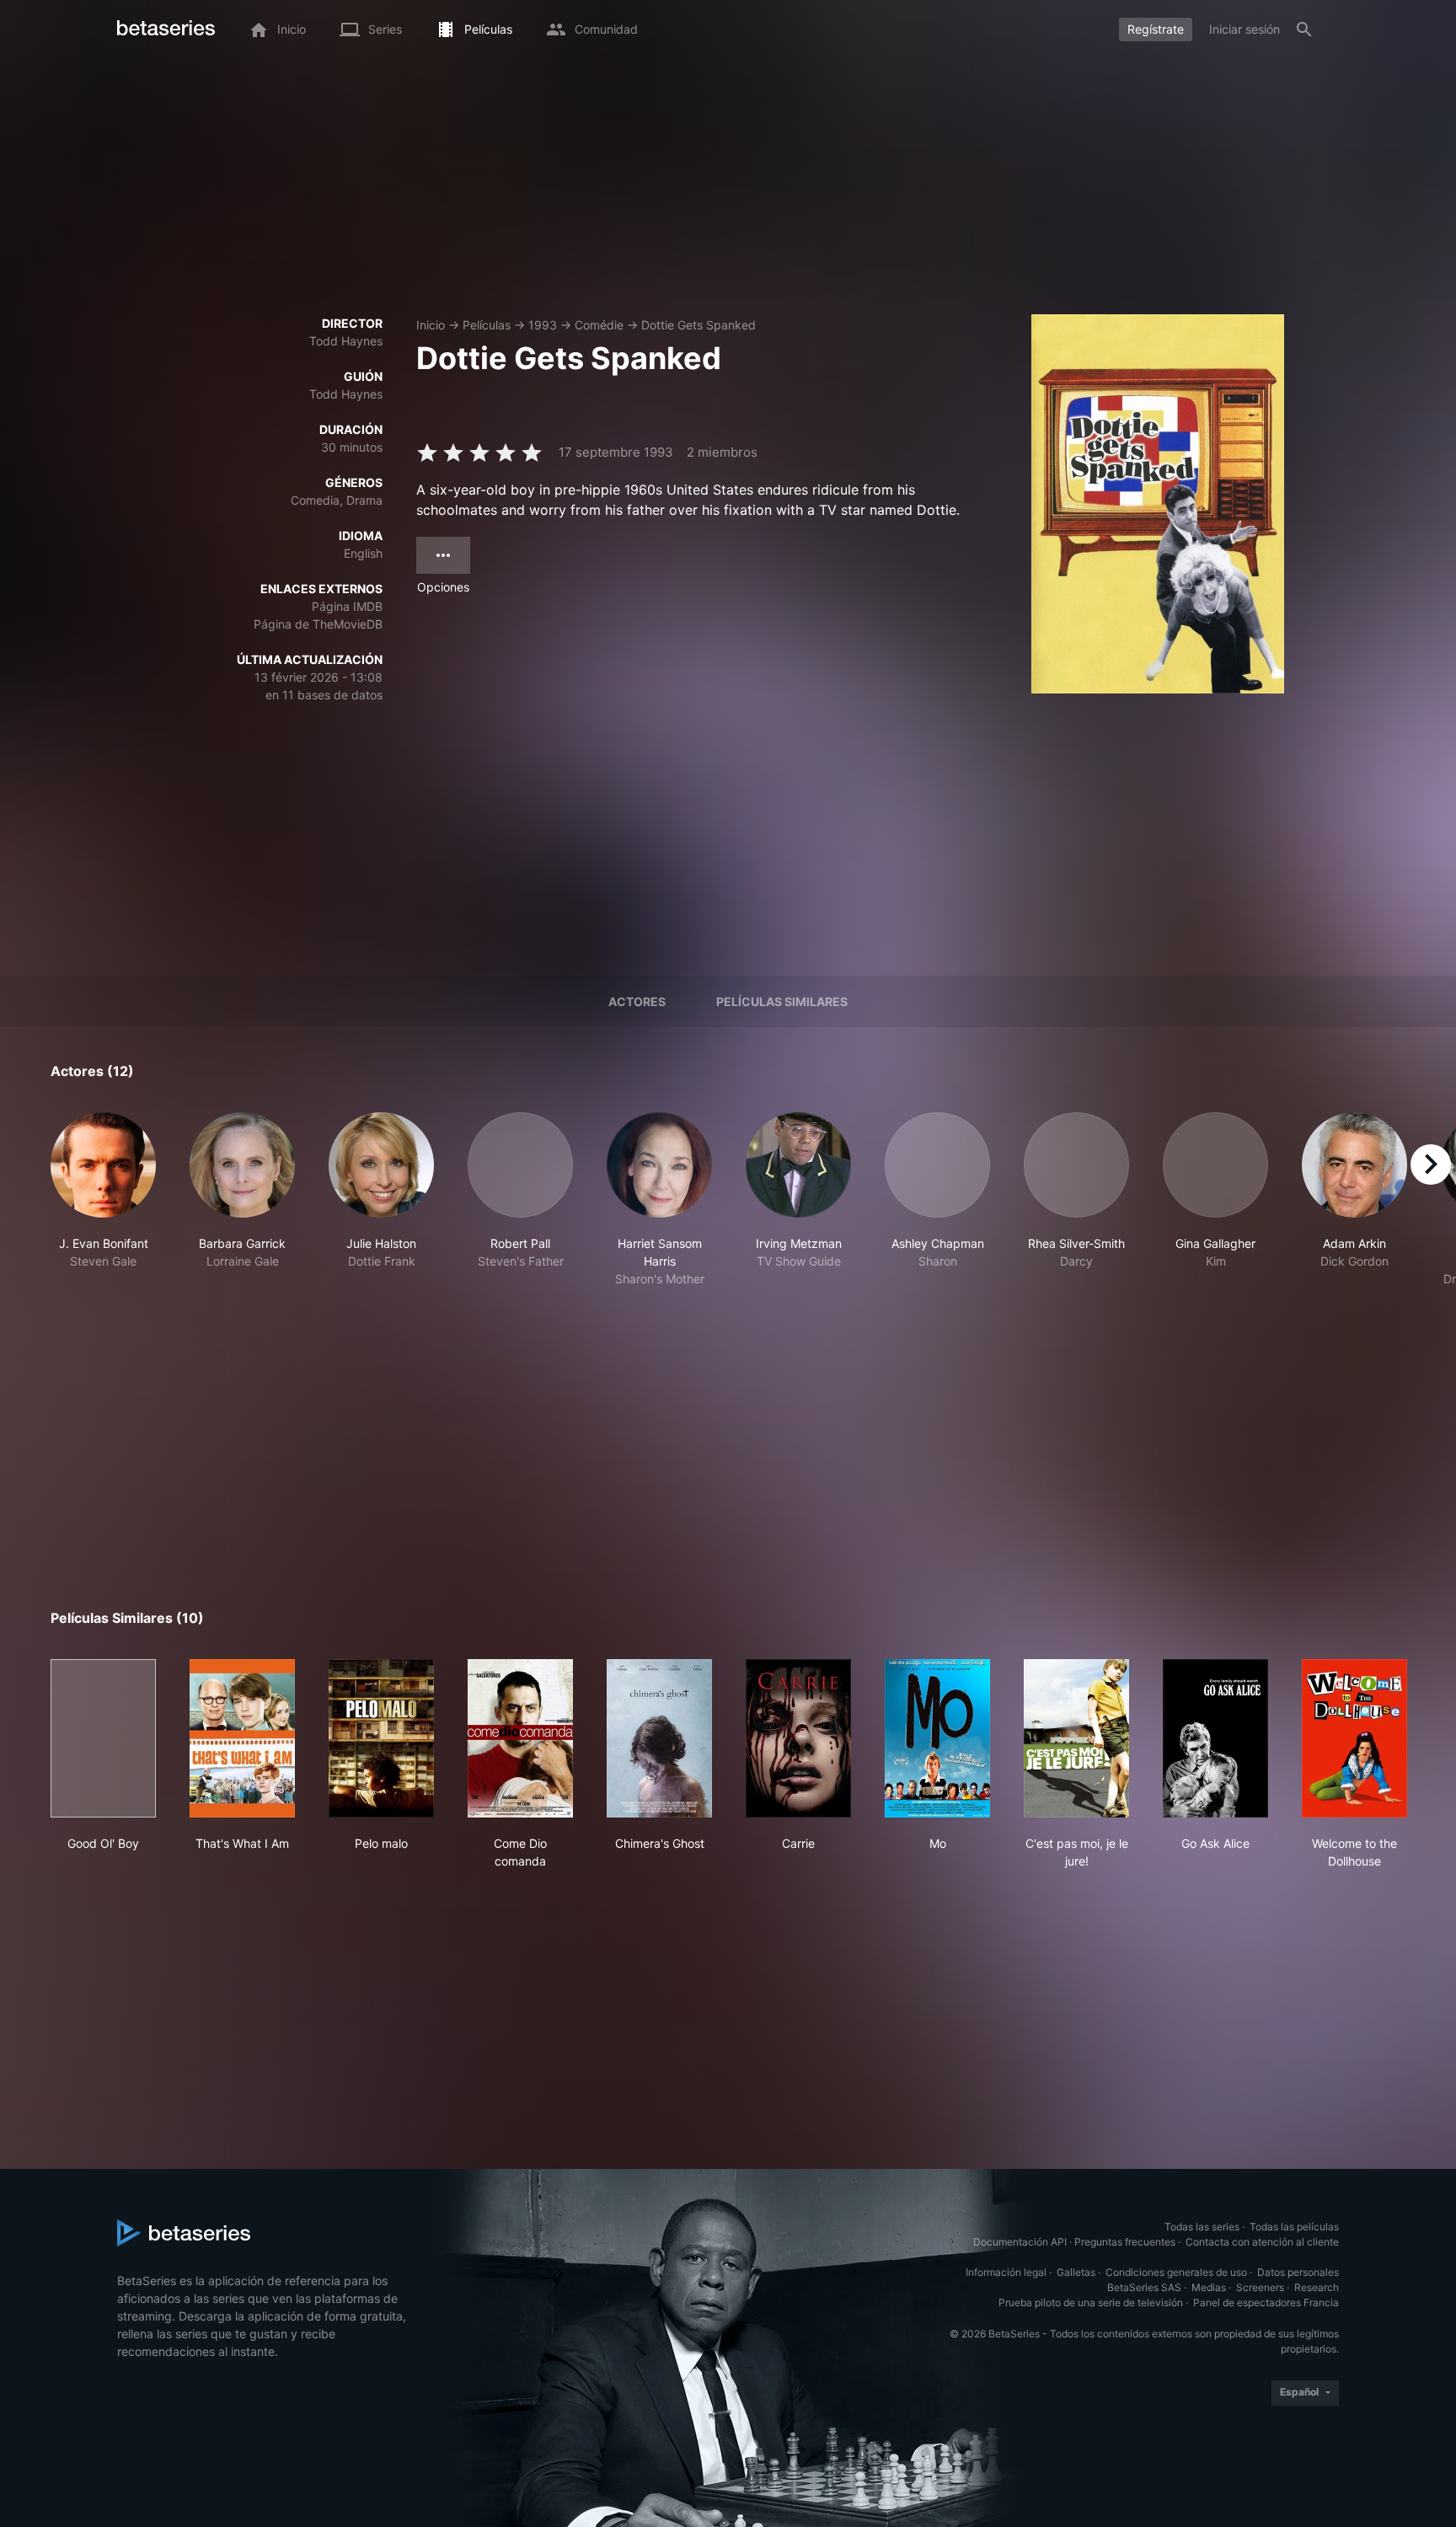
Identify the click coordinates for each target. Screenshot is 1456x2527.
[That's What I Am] (242, 1738)
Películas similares (782, 1001)
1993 (543, 325)
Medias (1209, 2287)
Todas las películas (1294, 2227)
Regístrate (1156, 29)
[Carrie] (798, 1738)
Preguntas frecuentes (1125, 2242)
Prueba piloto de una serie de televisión (1091, 2302)
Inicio (431, 325)
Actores (637, 1001)
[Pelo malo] (381, 1738)
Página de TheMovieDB (318, 624)
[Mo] (937, 1738)
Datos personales (1298, 2272)
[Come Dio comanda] (520, 1738)
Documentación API (1020, 2242)
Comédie (599, 325)
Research (1317, 2287)
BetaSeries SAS (1144, 2287)
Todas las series (1202, 2227)
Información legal (1006, 2272)
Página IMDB (347, 606)
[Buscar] (1304, 29)
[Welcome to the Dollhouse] (1354, 1738)
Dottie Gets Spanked (699, 325)
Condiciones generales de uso (1176, 2272)
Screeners (1260, 2287)
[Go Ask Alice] (1215, 1738)
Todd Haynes (346, 341)
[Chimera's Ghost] (659, 1738)
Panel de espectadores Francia (1266, 2302)
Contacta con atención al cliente (1262, 2242)
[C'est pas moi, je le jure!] (1076, 1738)
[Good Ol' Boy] (103, 1738)
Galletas (1076, 2272)
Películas (487, 325)
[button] (103, 1200)
